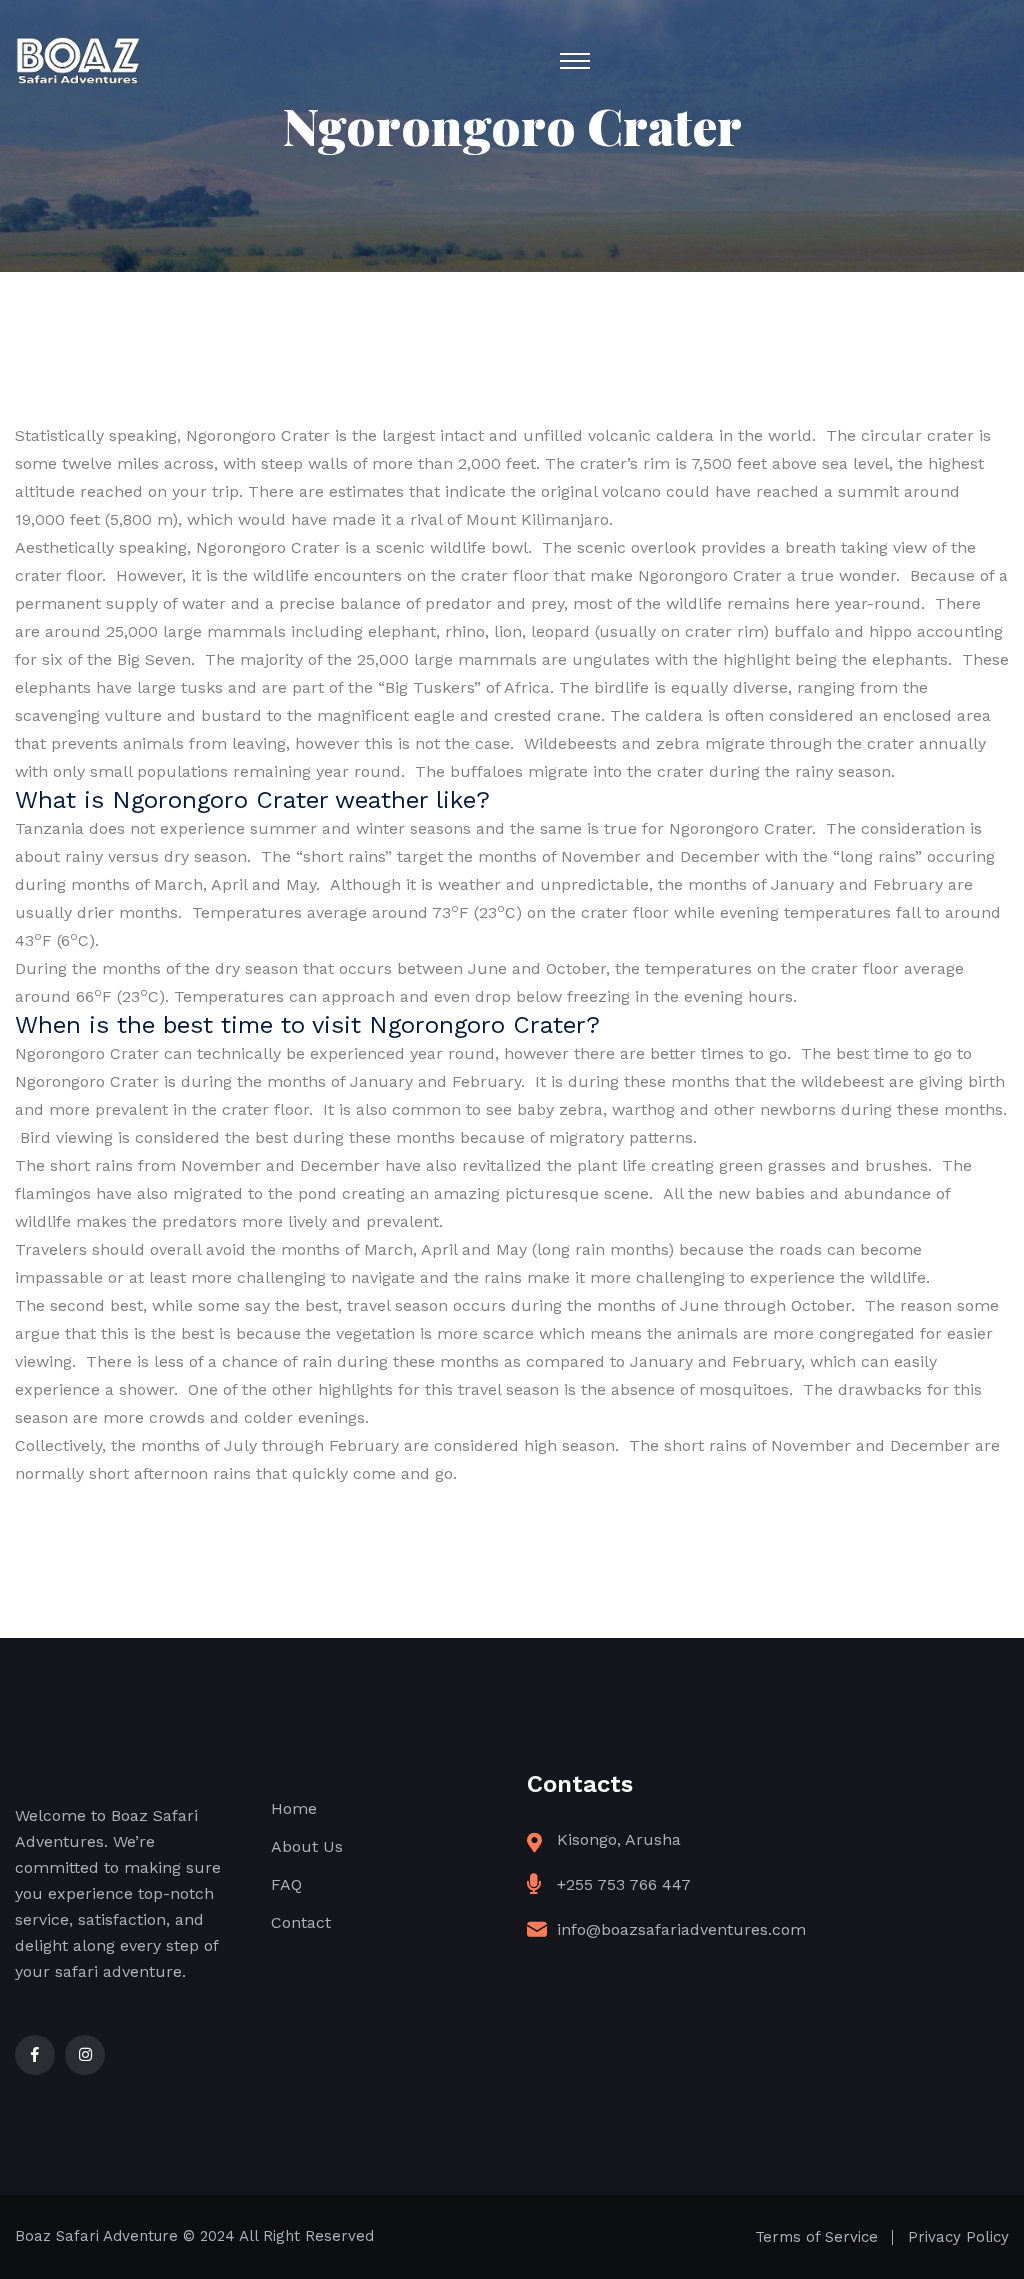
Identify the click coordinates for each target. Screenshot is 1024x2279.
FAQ (286, 1884)
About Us (307, 1846)
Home (294, 1808)
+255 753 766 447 (624, 1884)
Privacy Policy (958, 2237)
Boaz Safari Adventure (96, 2236)
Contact (301, 1922)
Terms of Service (816, 2237)
